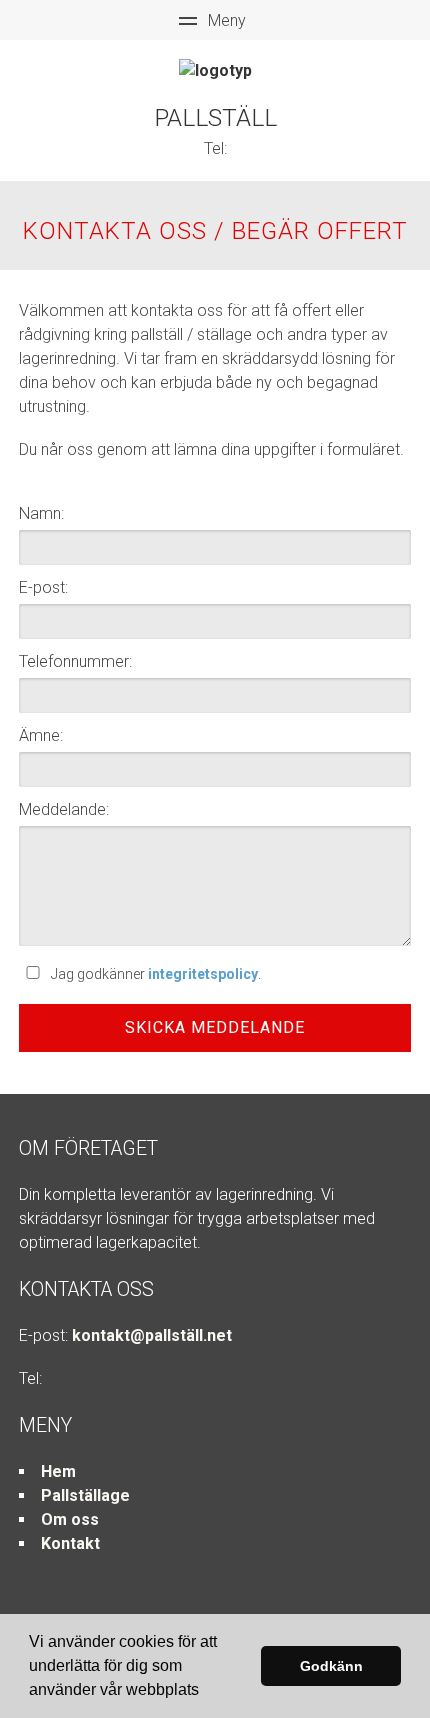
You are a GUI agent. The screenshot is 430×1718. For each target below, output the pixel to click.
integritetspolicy (203, 974)
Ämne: (41, 735)
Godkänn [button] (331, 1666)
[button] (206, 1692)
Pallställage (85, 1495)
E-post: (43, 587)
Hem (58, 1471)
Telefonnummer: (75, 661)
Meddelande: (64, 809)
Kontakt (70, 1543)
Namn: (41, 513)
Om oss (70, 1519)
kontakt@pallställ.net (152, 1335)
